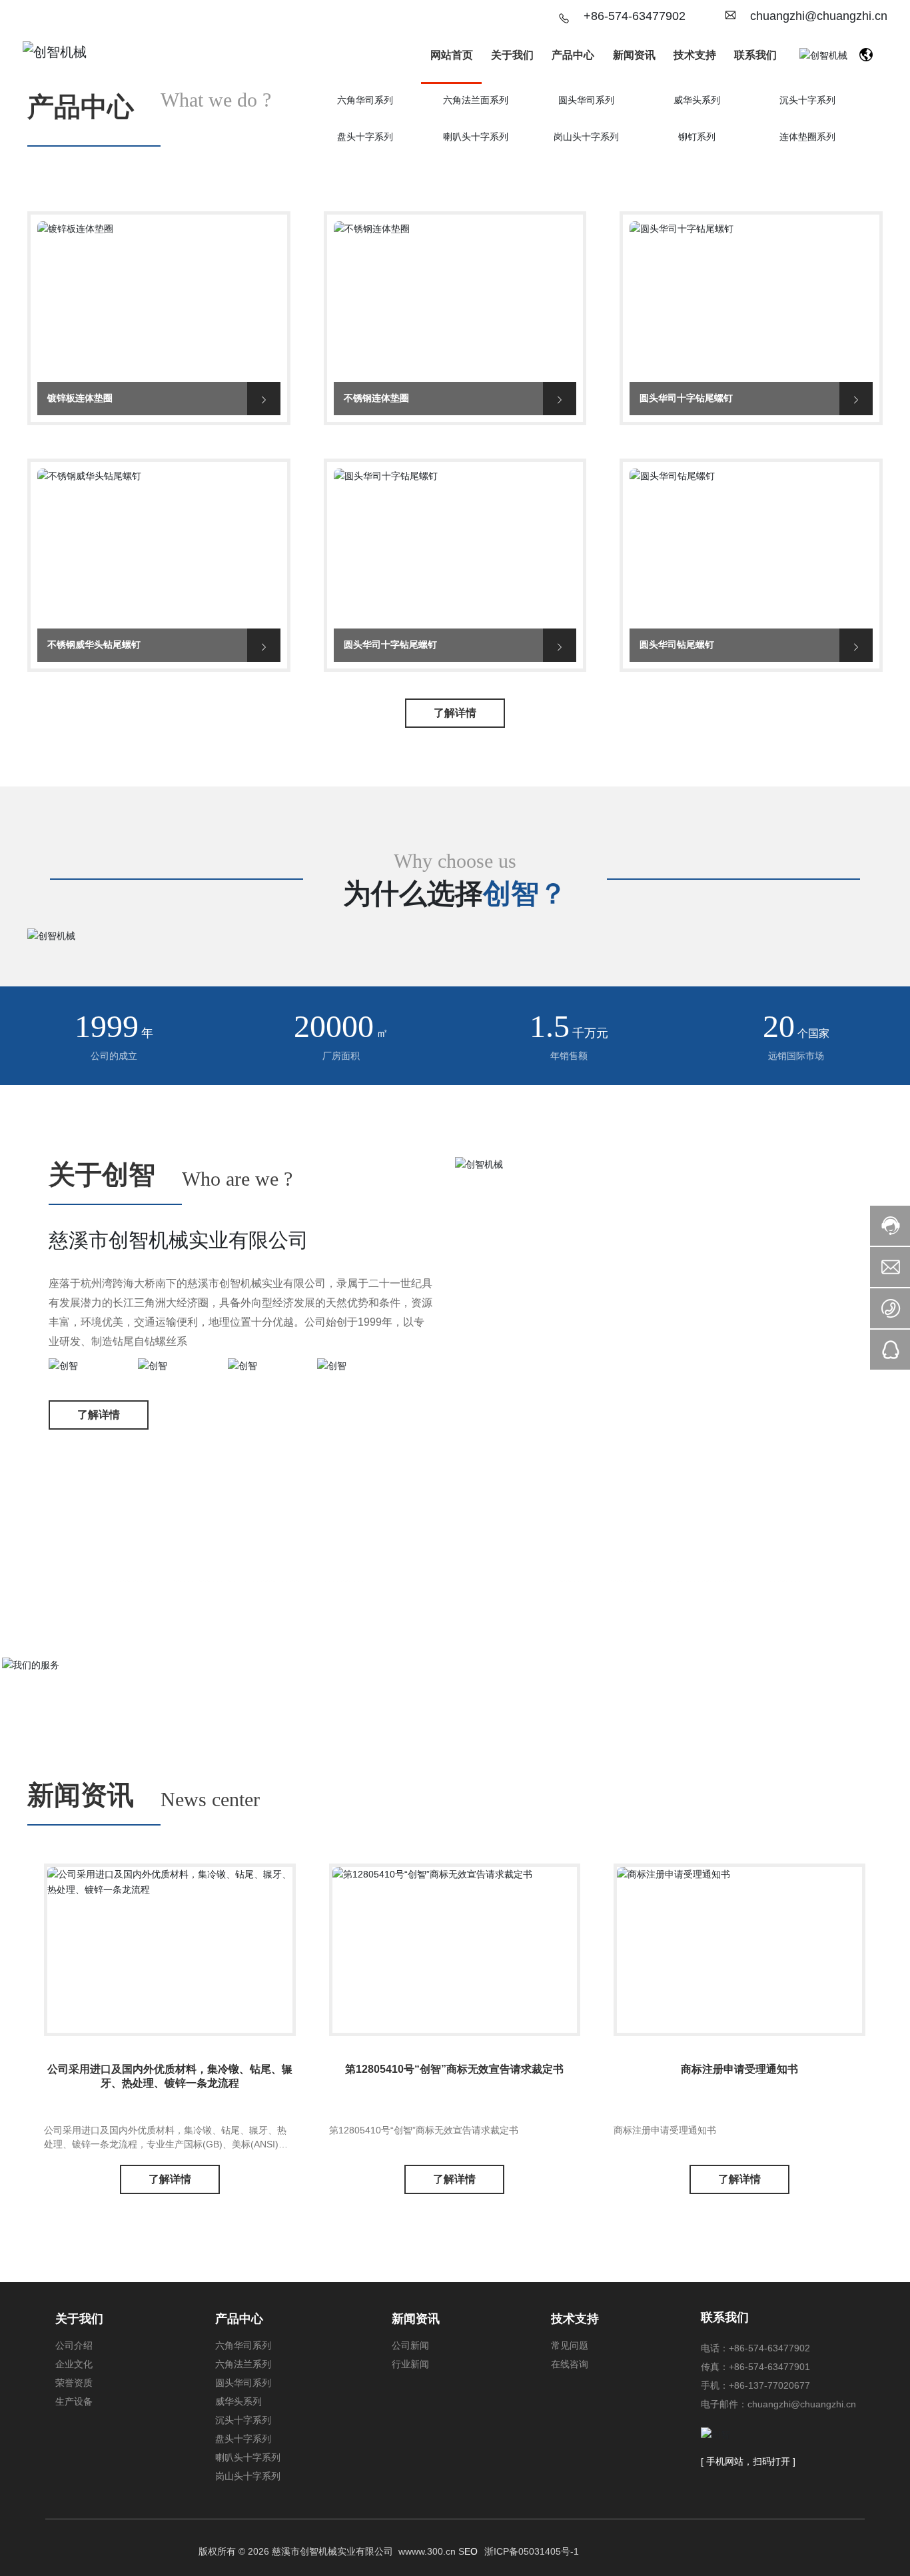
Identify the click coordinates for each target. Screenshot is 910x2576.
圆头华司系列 (586, 100)
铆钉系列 (697, 137)
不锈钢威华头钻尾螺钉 (159, 548)
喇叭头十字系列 (476, 137)
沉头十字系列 (807, 100)
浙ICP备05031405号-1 (532, 2551)
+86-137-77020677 (769, 2385)
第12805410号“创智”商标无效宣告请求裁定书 (454, 2069)
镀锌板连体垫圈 (159, 301)
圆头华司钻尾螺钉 (751, 548)
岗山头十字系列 (586, 137)
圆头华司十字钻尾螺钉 (751, 301)
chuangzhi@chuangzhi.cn (819, 16)
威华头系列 (697, 100)
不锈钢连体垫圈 (455, 301)
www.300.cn (430, 2551)
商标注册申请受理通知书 (739, 2069)
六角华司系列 (365, 100)
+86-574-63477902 (635, 16)
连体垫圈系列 (807, 137)
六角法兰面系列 (476, 100)
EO (471, 2551)
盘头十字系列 (365, 137)
